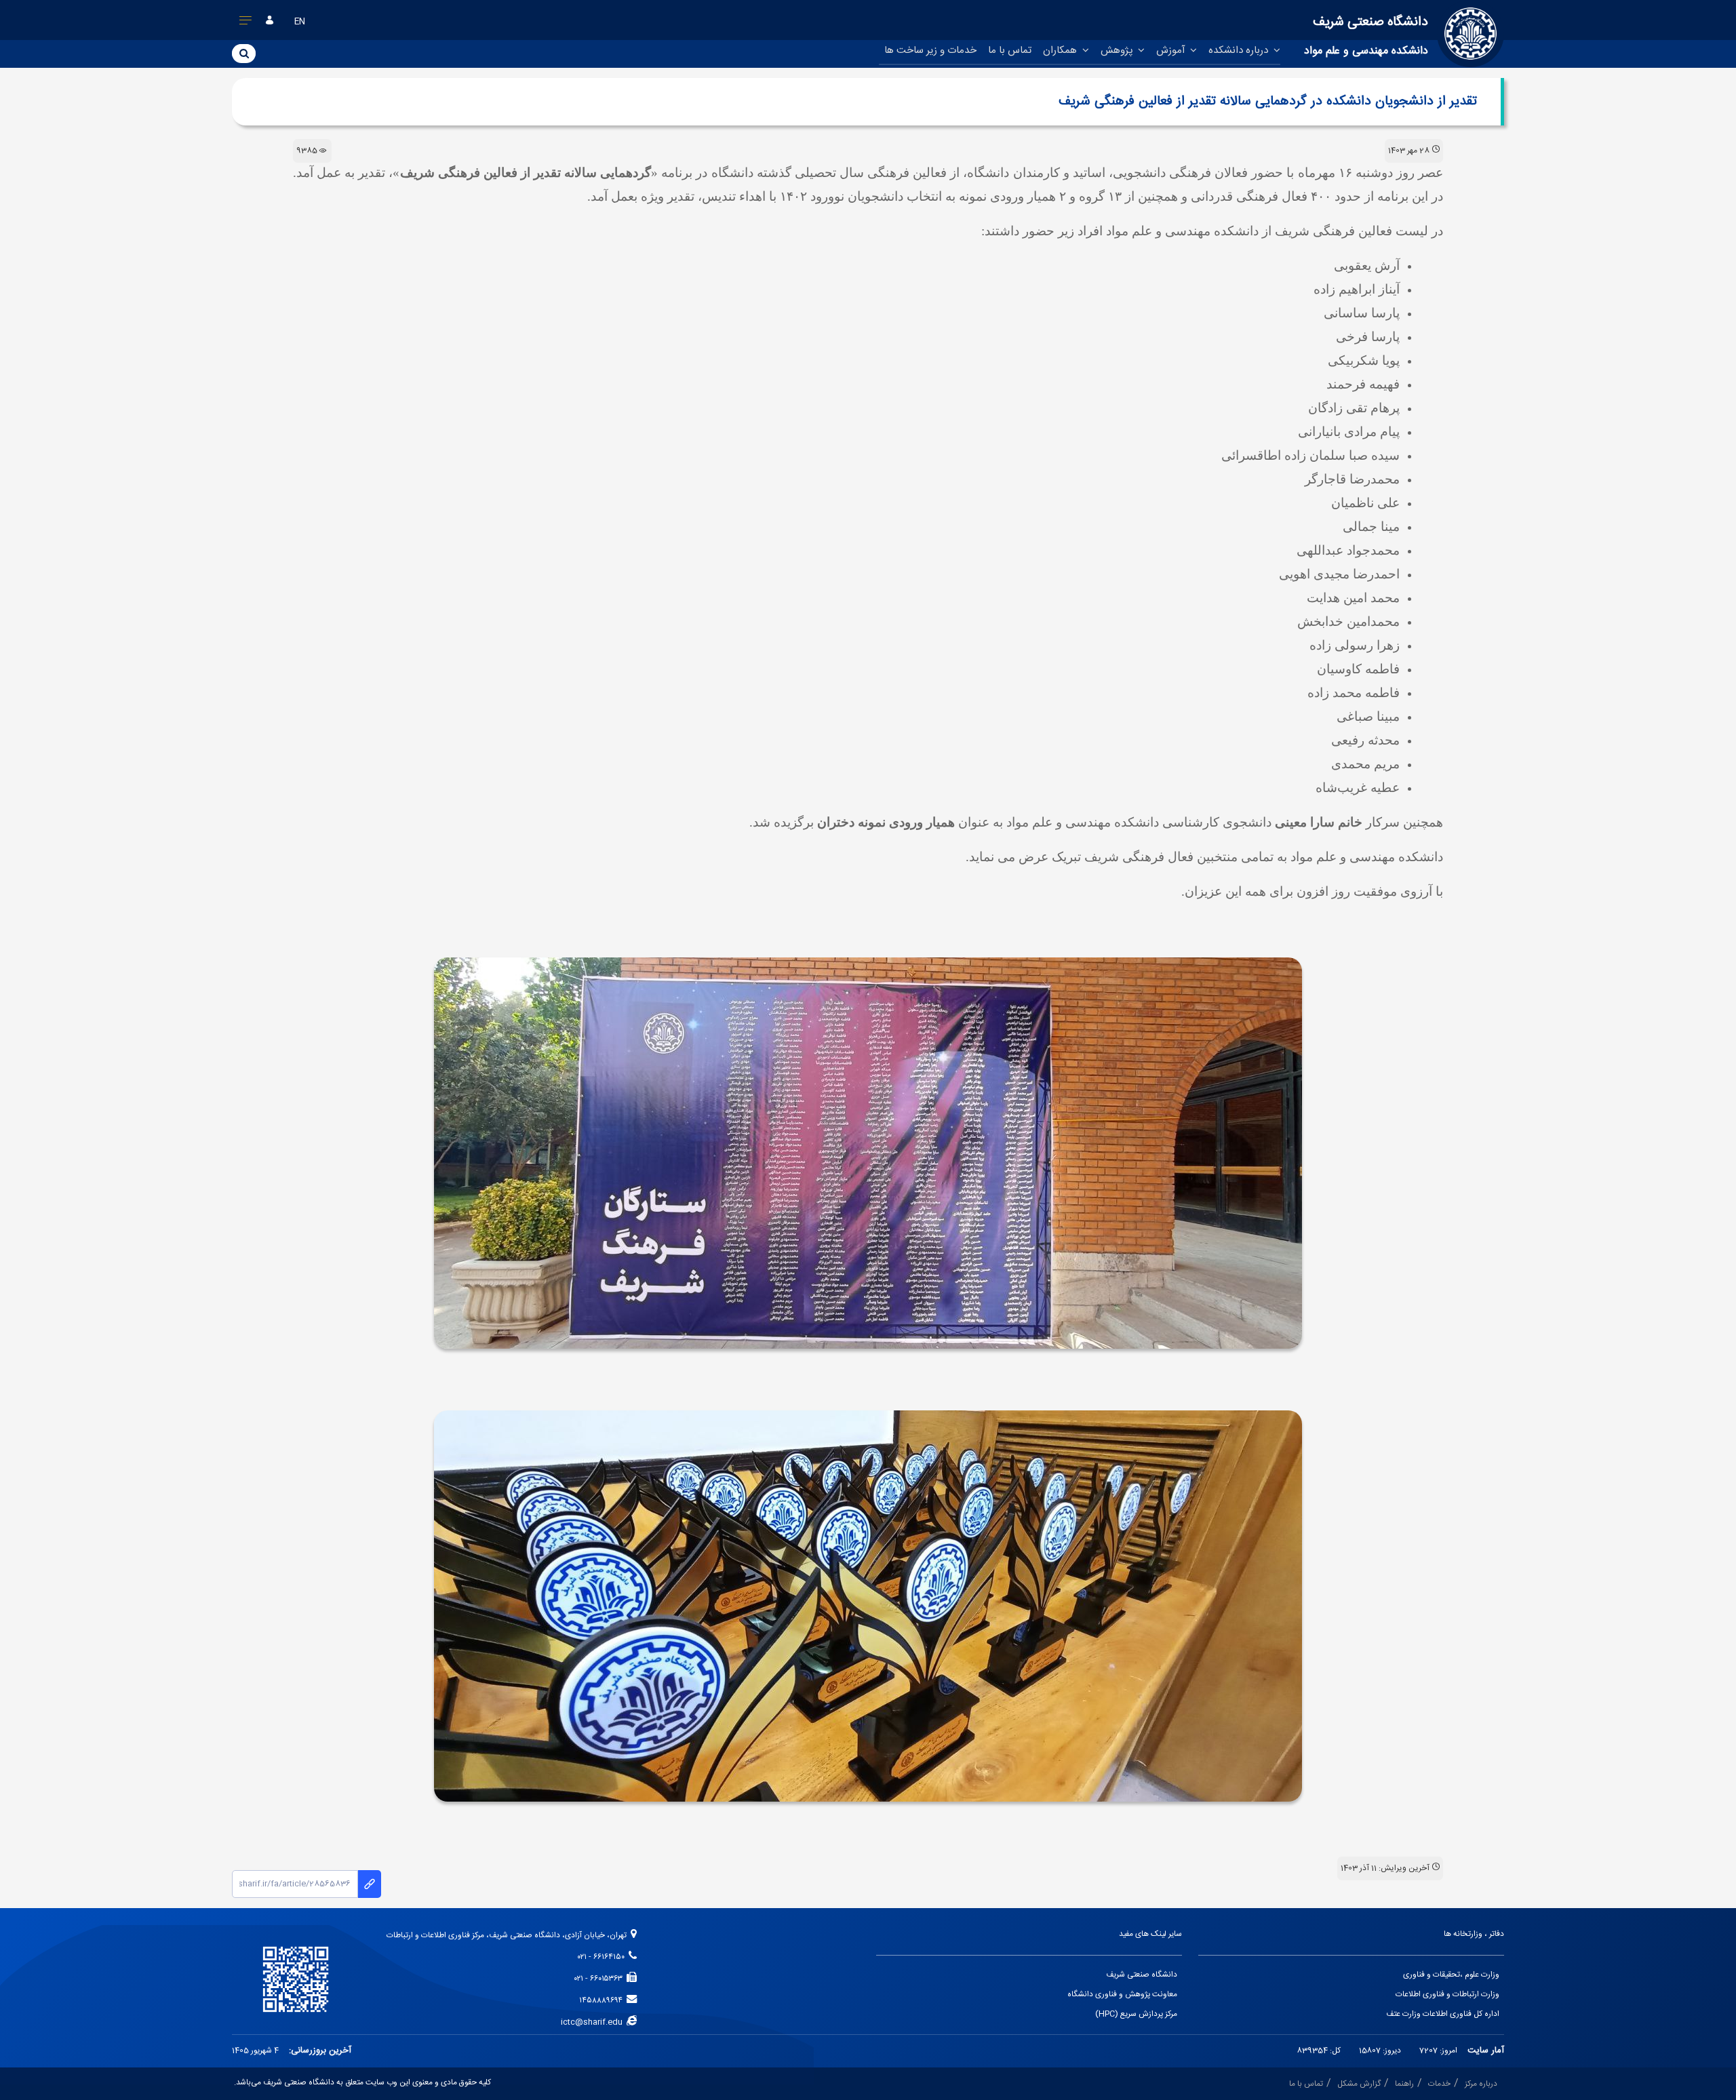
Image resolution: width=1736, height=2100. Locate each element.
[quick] (246, 23)
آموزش (1172, 51)
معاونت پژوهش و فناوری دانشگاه (1122, 1995)
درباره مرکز (1481, 2084)
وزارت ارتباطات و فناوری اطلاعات (1447, 1995)
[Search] (244, 53)
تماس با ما (1010, 51)
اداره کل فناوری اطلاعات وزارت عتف (1443, 2014)
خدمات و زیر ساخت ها (930, 51)
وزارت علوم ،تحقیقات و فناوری (1451, 1975)
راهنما (1404, 2084)
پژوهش (1118, 51)
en (300, 22)
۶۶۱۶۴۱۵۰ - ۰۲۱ (603, 1957)
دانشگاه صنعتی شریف (1142, 1975)
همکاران (1061, 51)
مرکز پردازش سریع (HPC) (1136, 2014)
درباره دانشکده (1240, 51)
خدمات (1439, 2084)
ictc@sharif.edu (594, 2022)
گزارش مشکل (1359, 2084)
